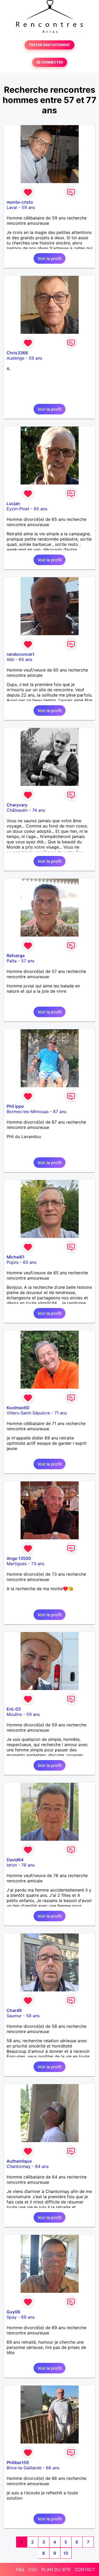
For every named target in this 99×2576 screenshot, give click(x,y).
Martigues (17, 1564)
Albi (10, 659)
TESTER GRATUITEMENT (49, 45)
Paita (12, 961)
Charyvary (17, 805)
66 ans (53, 2468)
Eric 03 (14, 1709)
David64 (15, 1860)
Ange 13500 (19, 1558)
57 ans (28, 961)
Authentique (19, 2161)
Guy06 (13, 2312)
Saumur (14, 2016)
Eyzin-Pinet (18, 509)
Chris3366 (17, 353)
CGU (33, 2569)
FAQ (20, 2569)
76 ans (28, 1865)
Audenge (15, 358)
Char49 (14, 2010)
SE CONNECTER (50, 62)
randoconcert (20, 654)
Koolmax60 (18, 1408)
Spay (12, 2317)
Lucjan (13, 503)
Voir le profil (49, 258)
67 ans (60, 1111)
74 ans (39, 810)
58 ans (33, 2016)
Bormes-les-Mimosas (28, 1111)
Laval (12, 207)
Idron (12, 1865)
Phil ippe (15, 1106)
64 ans (42, 2166)
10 (66, 2553)
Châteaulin (17, 810)
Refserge (16, 956)
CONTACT (85, 2569)
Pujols (13, 1262)
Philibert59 (18, 2462)
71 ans (61, 1413)
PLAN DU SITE (56, 2569)
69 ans (28, 2317)
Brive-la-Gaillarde (24, 2468)
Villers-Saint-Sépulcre (28, 1413)
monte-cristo (20, 202)
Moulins (14, 1714)
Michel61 (16, 1257)
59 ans (28, 207)
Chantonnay (19, 2166)
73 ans (38, 1564)
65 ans (41, 509)
